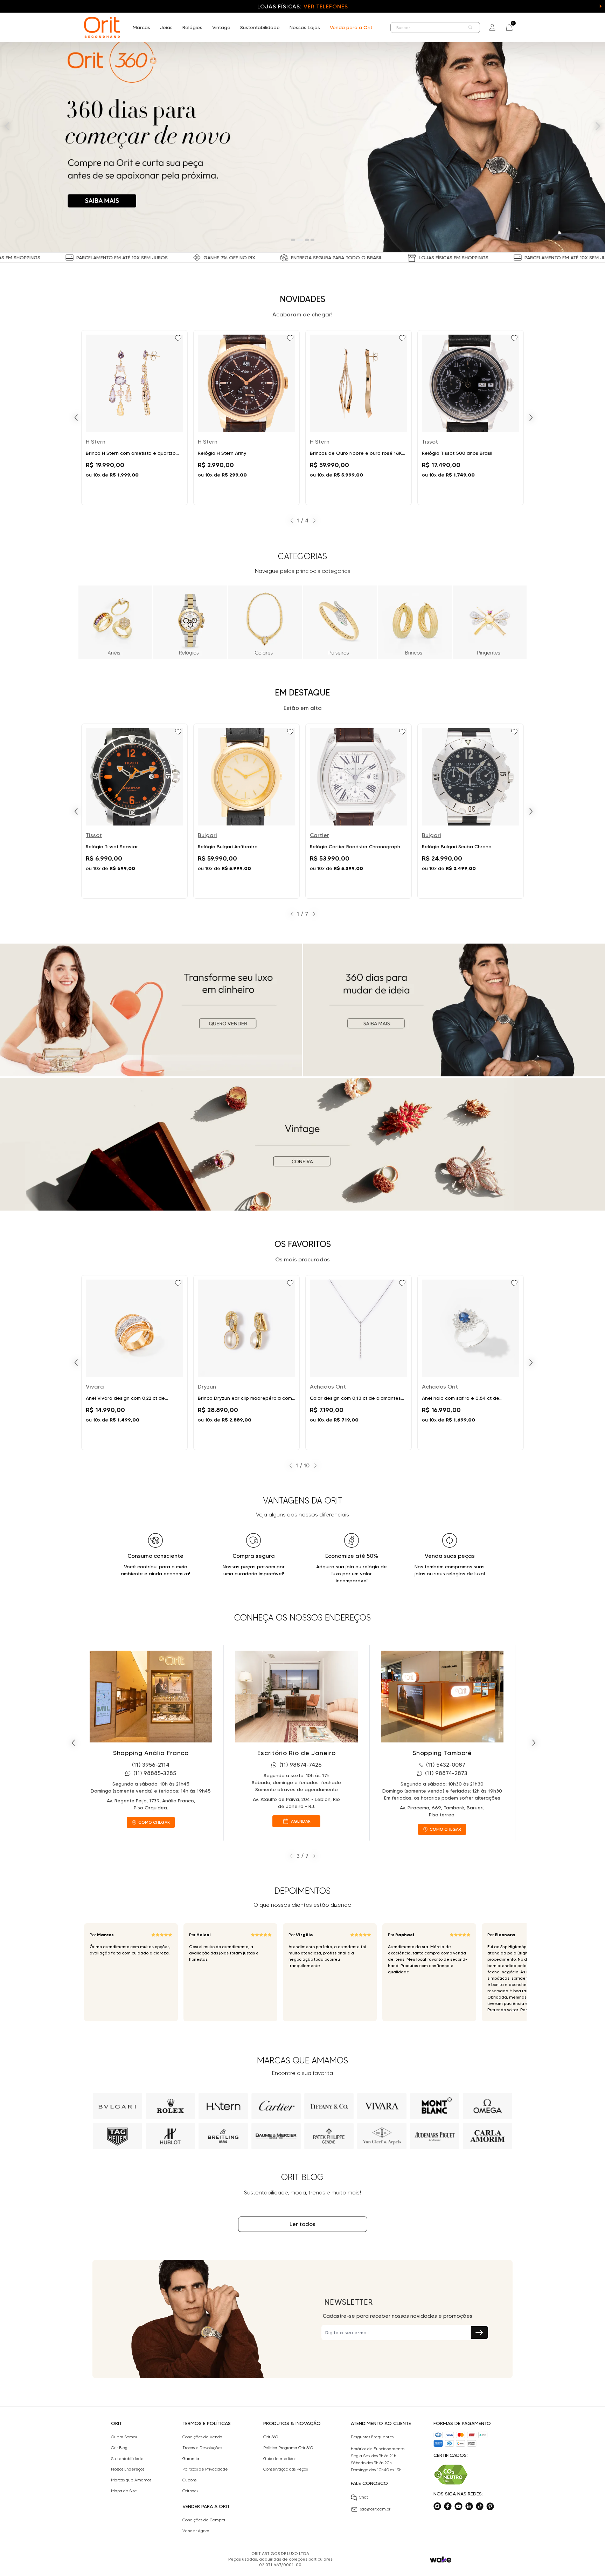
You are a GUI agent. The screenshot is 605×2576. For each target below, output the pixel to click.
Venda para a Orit (351, 27)
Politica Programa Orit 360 (288, 2448)
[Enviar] (479, 2332)
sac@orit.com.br (375, 2509)
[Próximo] (531, 418)
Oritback (190, 2491)
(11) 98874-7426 (155, 1765)
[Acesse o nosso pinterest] (490, 2506)
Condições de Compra (204, 2520)
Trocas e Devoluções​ (202, 2448)
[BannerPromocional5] (302, 1144)
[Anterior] (76, 418)
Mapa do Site (124, 2491)
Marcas (141, 27)
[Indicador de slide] (293, 240)
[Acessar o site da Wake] (441, 2560)
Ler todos (302, 2224)
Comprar (134, 492)
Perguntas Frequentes (372, 2437)
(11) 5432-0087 (300, 1765)
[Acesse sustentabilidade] (451, 2475)
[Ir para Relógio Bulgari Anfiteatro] (246, 811)
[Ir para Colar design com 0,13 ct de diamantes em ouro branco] (359, 1363)
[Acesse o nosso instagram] (437, 2506)
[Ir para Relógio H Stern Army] (246, 418)
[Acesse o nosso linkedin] (469, 2506)
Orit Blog (119, 2448)
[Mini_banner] (151, 1010)
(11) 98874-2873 (301, 1773)
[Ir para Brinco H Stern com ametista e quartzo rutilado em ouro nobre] (134, 418)
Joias (166, 27)
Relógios (192, 27)
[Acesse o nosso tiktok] (480, 2506)
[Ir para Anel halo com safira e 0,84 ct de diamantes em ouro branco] (471, 1363)
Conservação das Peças (286, 2469)
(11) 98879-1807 (446, 1765)
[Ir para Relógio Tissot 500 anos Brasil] (471, 418)
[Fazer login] (492, 27)
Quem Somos (124, 2437)
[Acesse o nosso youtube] (458, 2506)
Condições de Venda (202, 2437)
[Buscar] (471, 28)
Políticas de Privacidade (205, 2469)
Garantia (191, 2459)
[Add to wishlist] (179, 339)
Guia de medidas (280, 2459)
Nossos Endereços (128, 2469)
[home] (102, 27)
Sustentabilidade (260, 27)
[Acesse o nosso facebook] (448, 2506)
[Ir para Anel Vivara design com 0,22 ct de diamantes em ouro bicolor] (134, 1363)
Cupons (189, 2480)
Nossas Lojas (305, 27)
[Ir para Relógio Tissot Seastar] (134, 811)
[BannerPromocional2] (454, 1010)
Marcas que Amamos (131, 2480)
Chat (363, 2497)
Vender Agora (196, 2531)
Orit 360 (271, 2437)
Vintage (221, 27)
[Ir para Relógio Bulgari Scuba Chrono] (471, 811)
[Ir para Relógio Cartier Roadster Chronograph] (359, 811)
